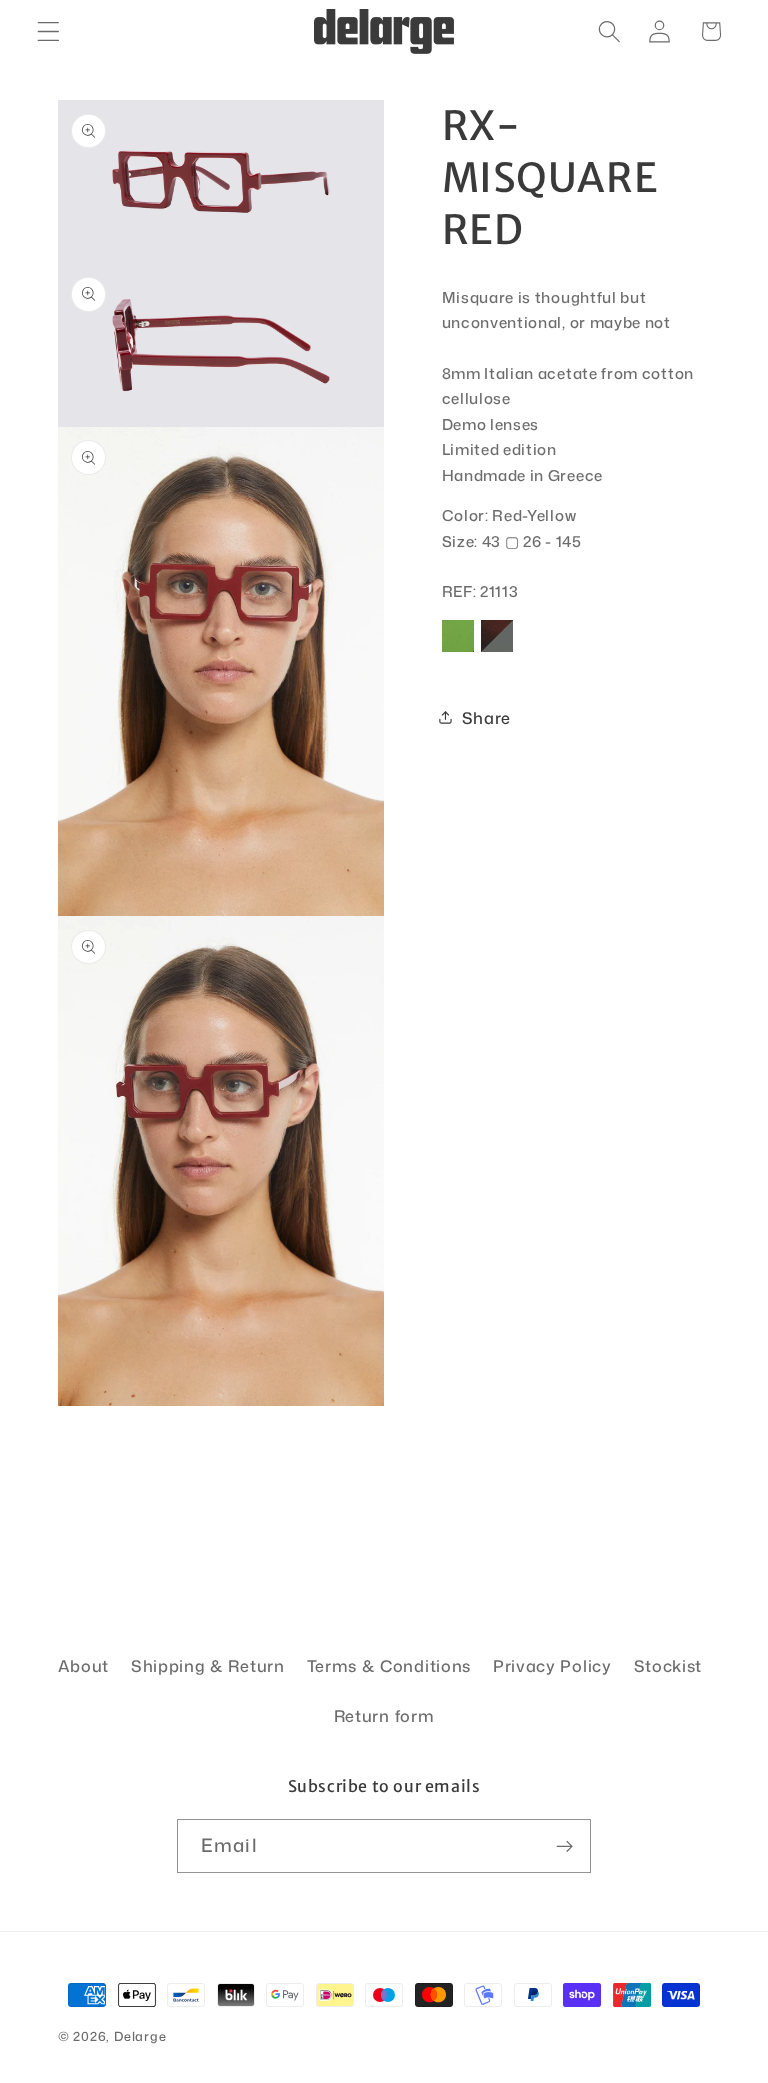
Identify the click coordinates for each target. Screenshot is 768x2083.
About (83, 1665)
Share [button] (486, 717)
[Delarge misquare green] (458, 650)
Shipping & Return (208, 1665)
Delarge (140, 2036)
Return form (384, 1715)
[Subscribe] (564, 1846)
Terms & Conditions (389, 1665)
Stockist (668, 1665)
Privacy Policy (552, 1665)
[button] (48, 31)
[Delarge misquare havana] (497, 650)
